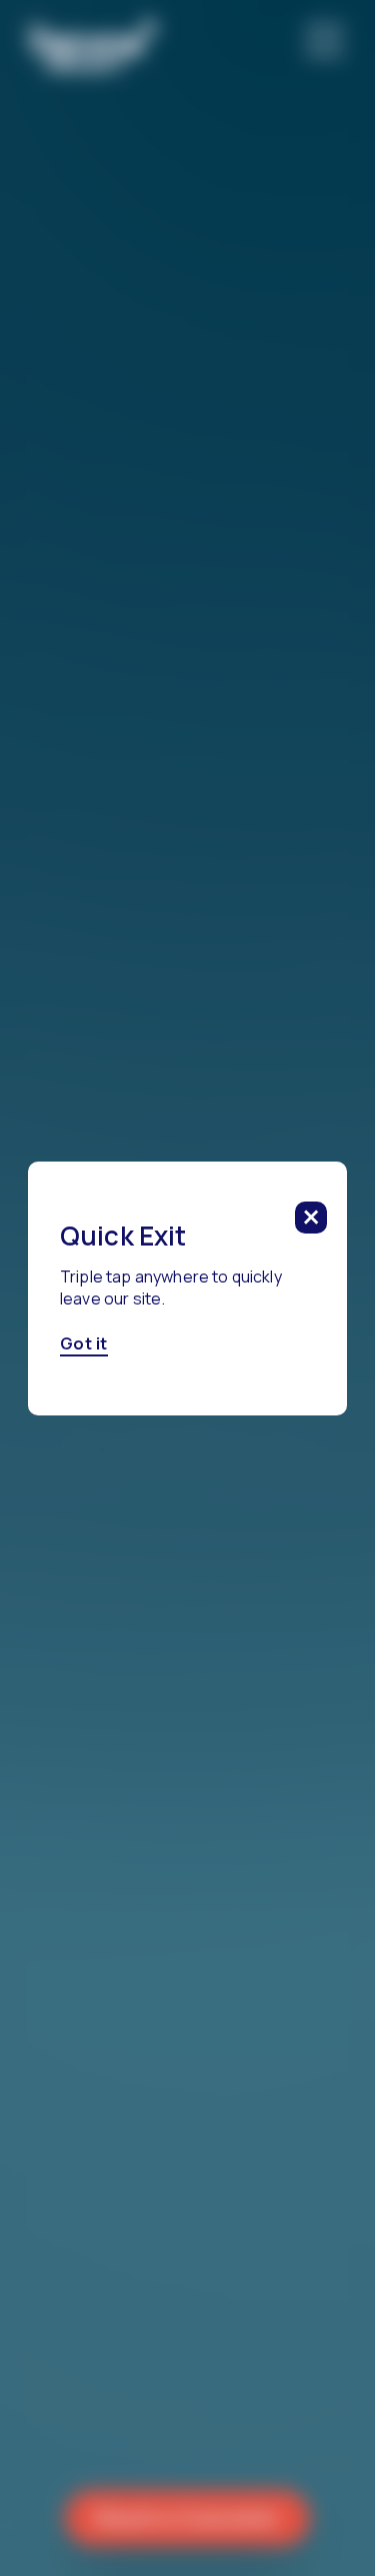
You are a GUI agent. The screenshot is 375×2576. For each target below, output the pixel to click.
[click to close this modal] (311, 1218)
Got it (84, 1343)
